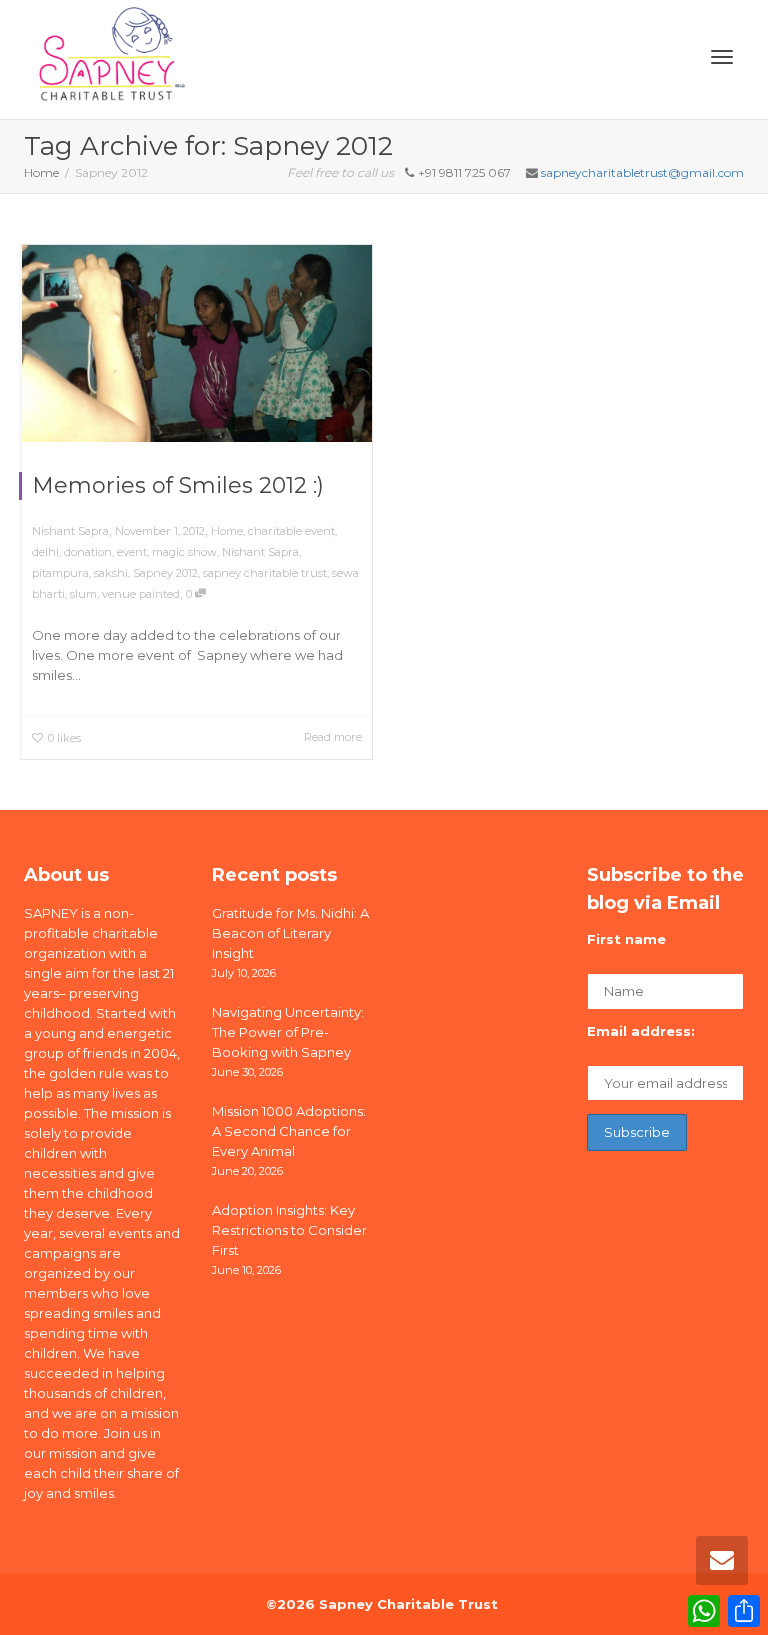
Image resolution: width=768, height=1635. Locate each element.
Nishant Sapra (260, 552)
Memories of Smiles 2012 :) (178, 485)
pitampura (60, 573)
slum (83, 594)
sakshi (111, 573)
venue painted (141, 594)
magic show (184, 552)
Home (227, 531)
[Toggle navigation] (722, 57)
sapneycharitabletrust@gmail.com (642, 172)
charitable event (291, 531)
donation (88, 552)
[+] (197, 343)
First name (626, 939)
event (132, 552)
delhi (45, 552)
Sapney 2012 (165, 573)
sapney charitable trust (265, 573)
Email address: (641, 1031)
